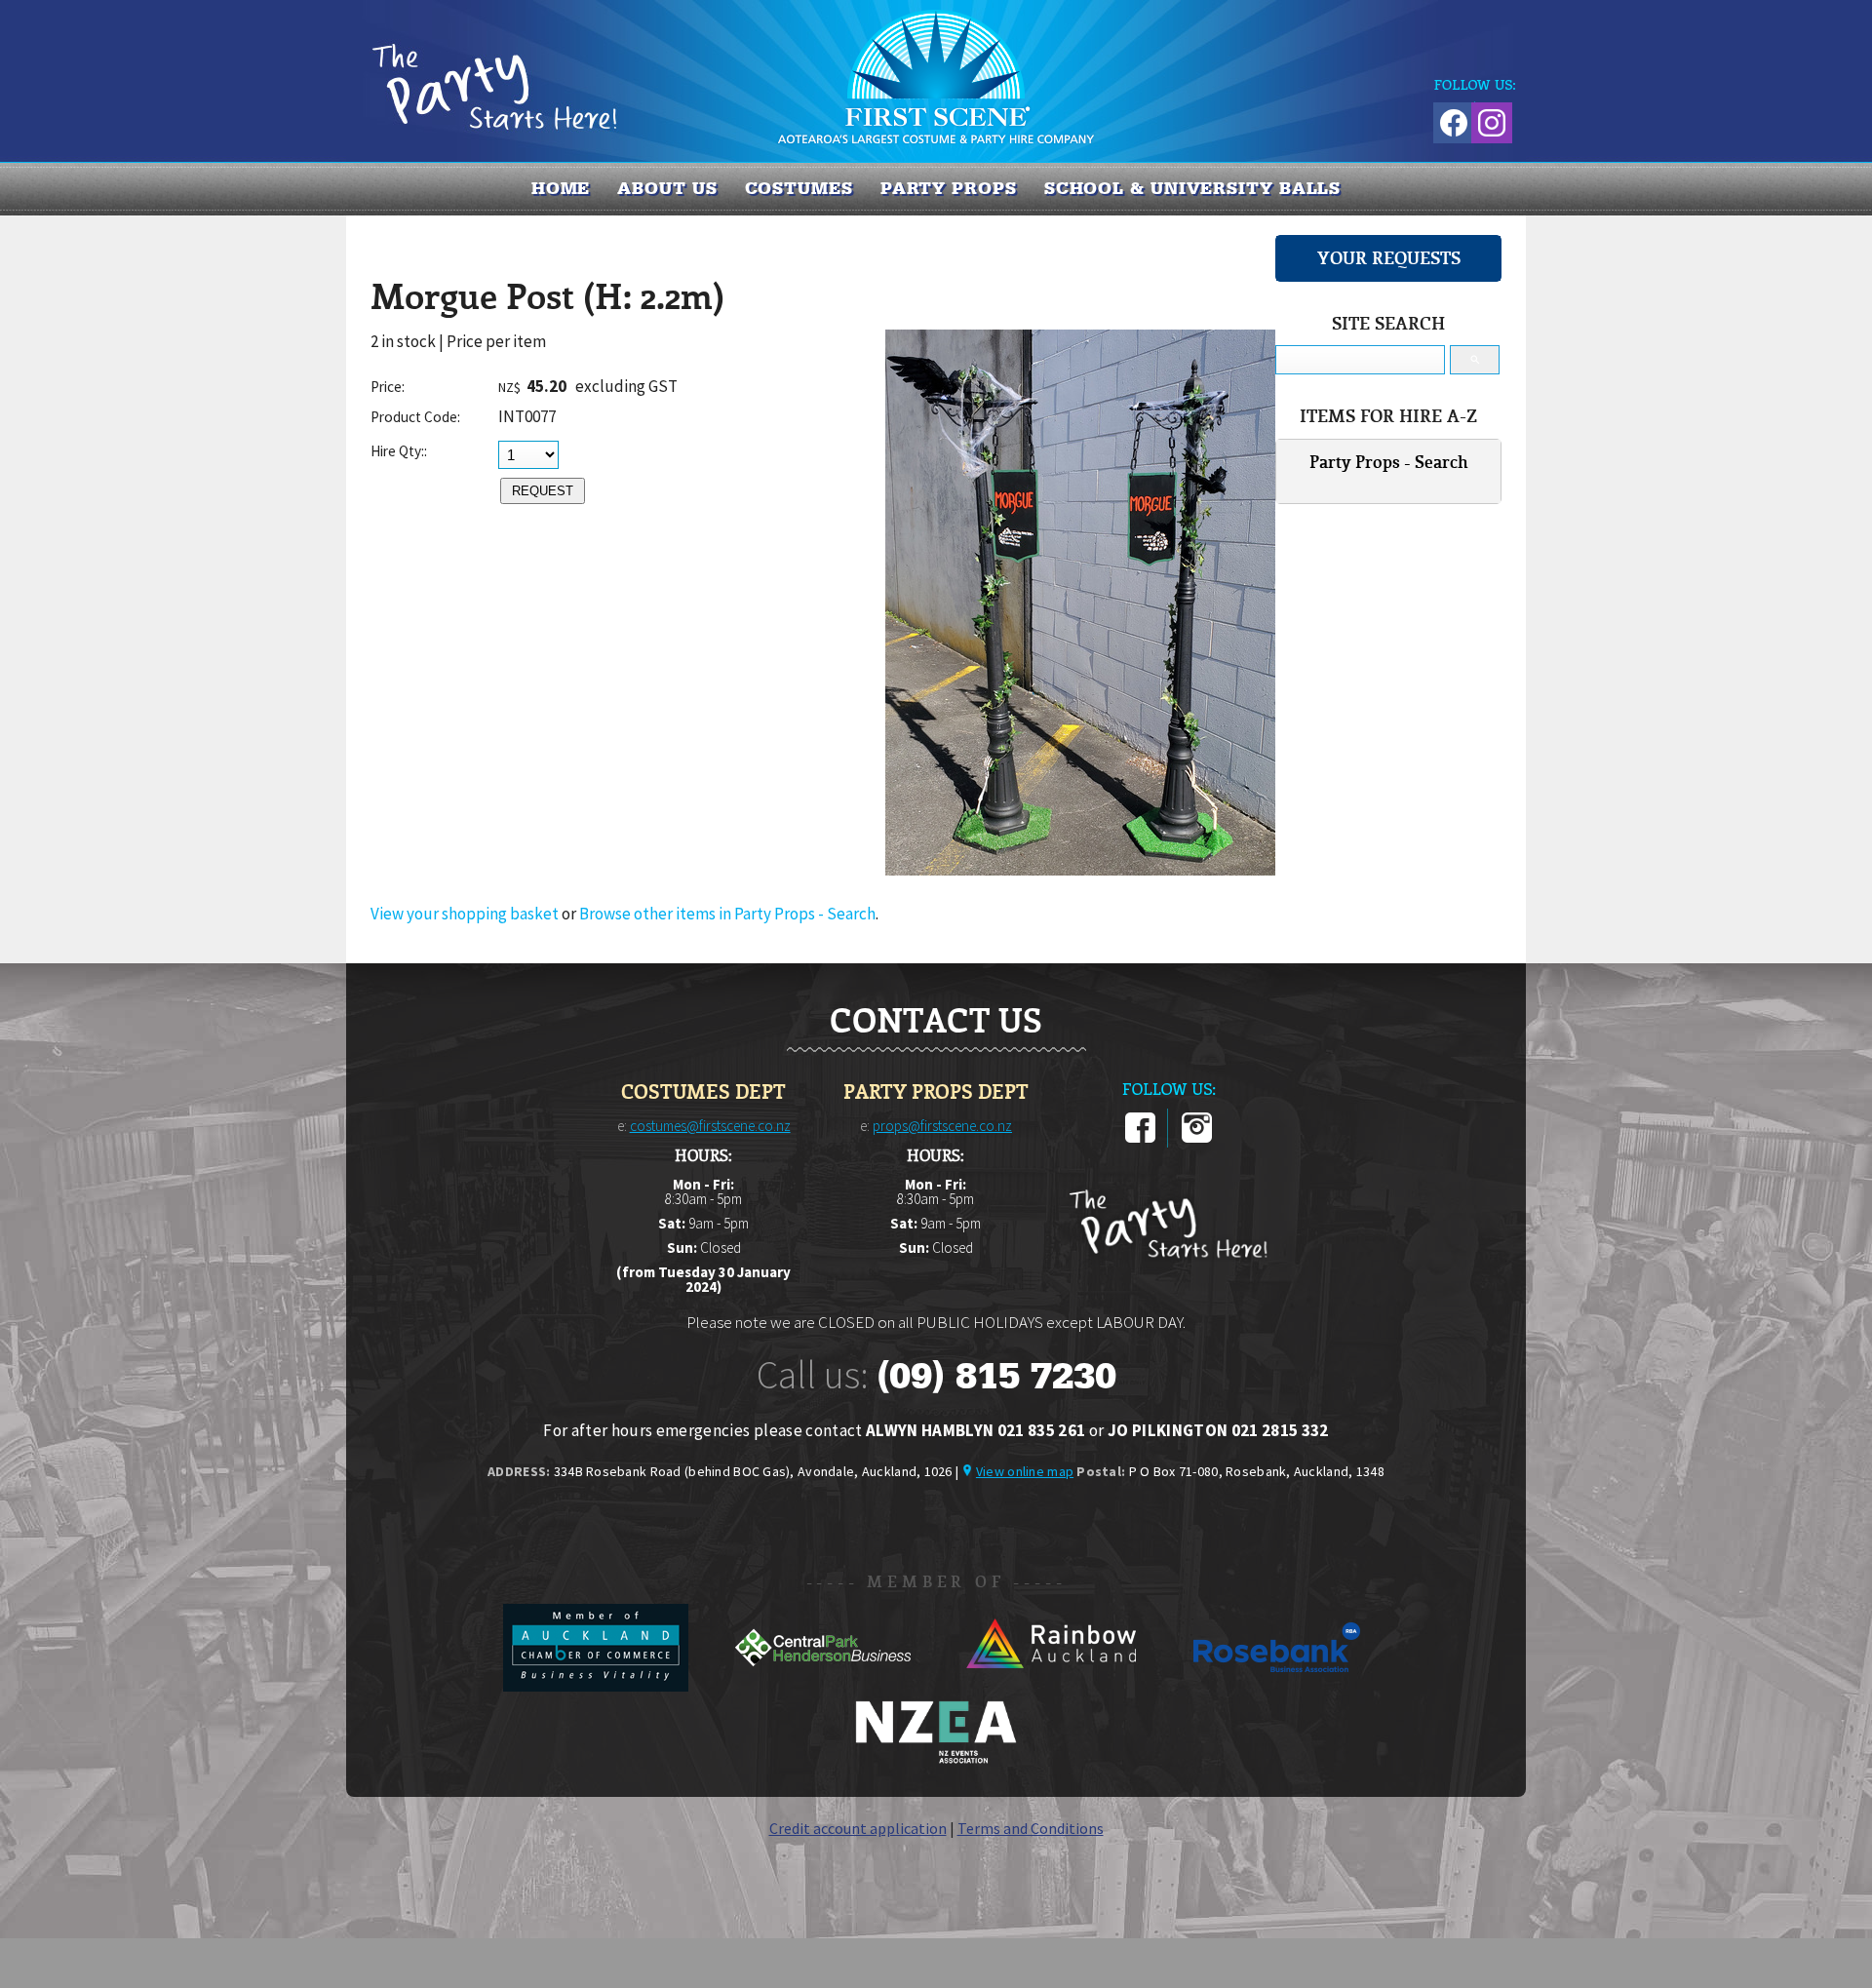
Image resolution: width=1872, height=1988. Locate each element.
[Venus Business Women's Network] (936, 1760)
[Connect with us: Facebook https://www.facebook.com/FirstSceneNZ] (1451, 119)
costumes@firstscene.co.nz (710, 1126)
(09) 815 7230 (996, 1376)
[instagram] (1197, 1139)
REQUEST (543, 491)
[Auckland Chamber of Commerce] (597, 1686)
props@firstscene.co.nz (942, 1126)
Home (561, 188)
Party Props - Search (1389, 462)
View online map (1025, 1471)
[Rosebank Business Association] (1277, 1686)
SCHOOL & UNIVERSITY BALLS (1193, 188)
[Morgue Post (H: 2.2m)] (1080, 870)
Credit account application (858, 1828)
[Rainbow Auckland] (1052, 1686)
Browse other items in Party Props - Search (727, 914)
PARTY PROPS (949, 188)
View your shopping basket (465, 914)
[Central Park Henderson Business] (824, 1686)
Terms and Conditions (1031, 1828)
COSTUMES (799, 188)
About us (667, 188)
